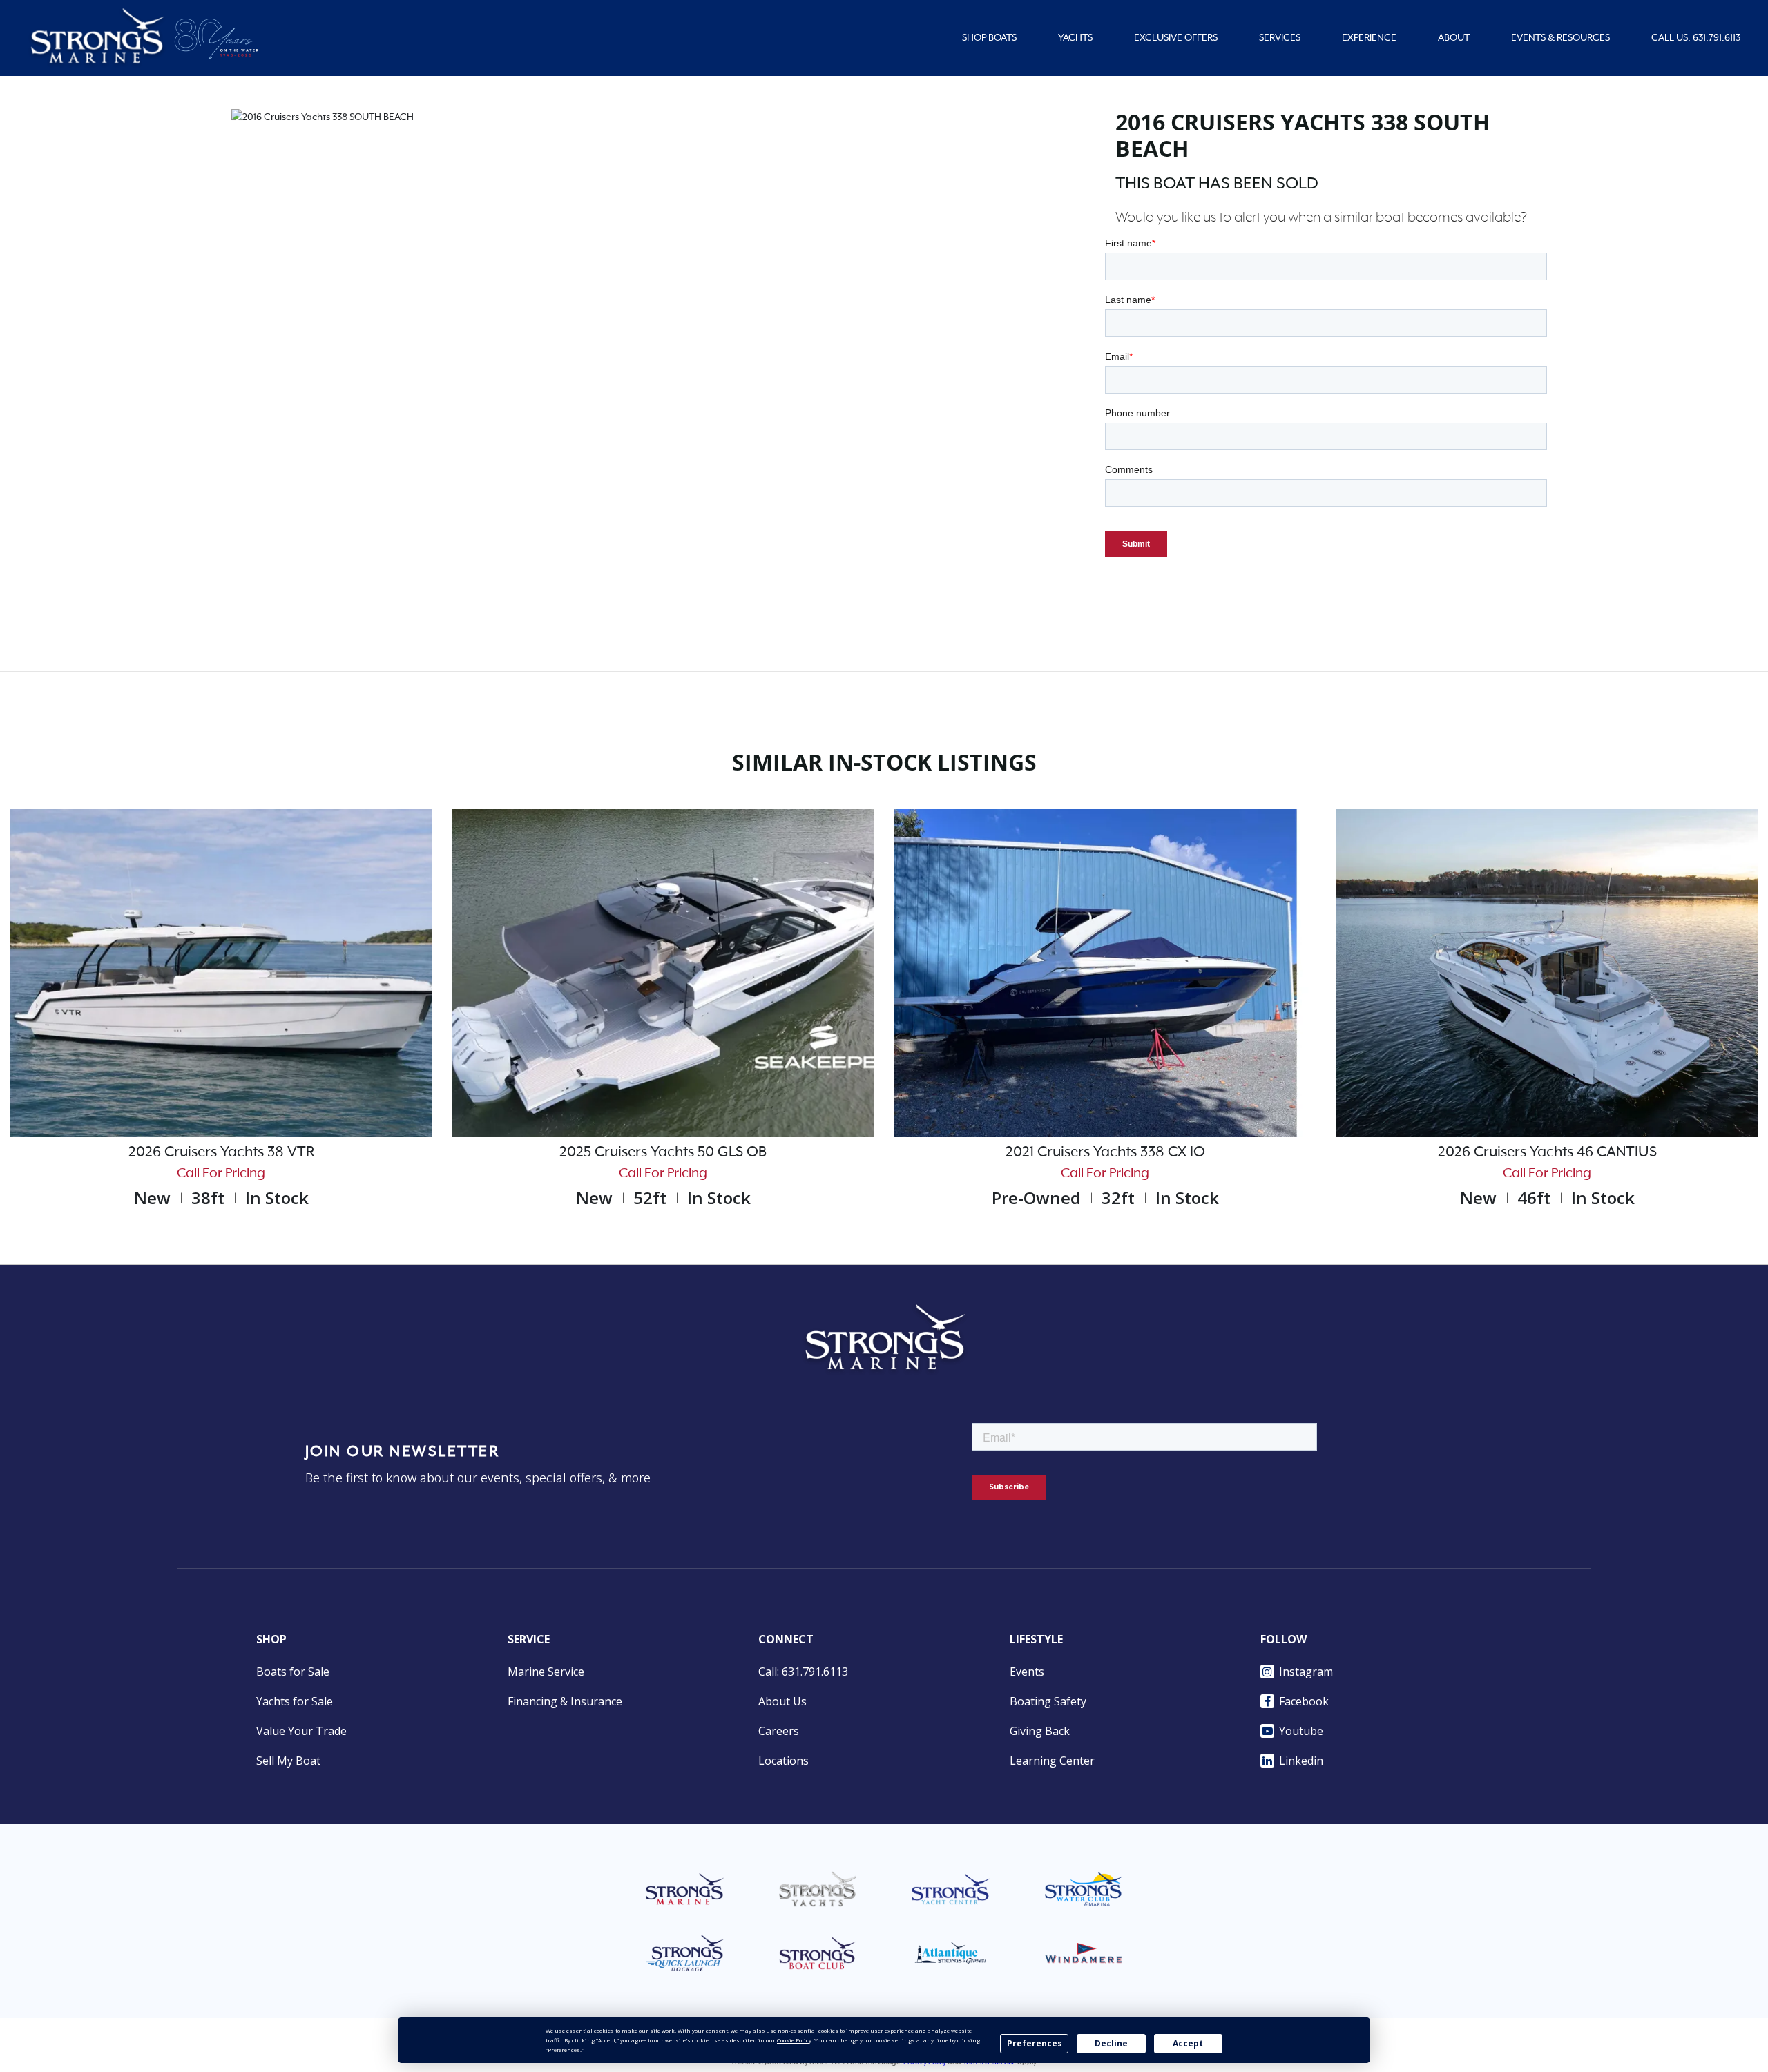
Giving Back (1040, 1731)
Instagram (1306, 1672)
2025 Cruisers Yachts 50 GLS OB (663, 1152)
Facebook (1304, 1701)
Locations (784, 1761)
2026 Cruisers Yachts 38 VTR (221, 1152)
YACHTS (1075, 38)
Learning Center (1052, 1761)
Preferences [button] (564, 2050)
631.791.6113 (1717, 38)
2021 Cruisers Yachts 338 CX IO (1105, 1152)
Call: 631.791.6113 (803, 1672)
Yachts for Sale (295, 1701)
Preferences (1035, 2043)
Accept (1188, 2043)
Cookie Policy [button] (794, 2040)
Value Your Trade (301, 1731)
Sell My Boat (288, 1761)
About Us (782, 1701)
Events (1027, 1672)
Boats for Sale (293, 1672)
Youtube (1301, 1731)
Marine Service (546, 1672)
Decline (1111, 2043)
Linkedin (1301, 1761)
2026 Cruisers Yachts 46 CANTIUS (1547, 1152)
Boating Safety (1048, 1701)
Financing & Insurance (565, 1701)
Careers (779, 1731)
